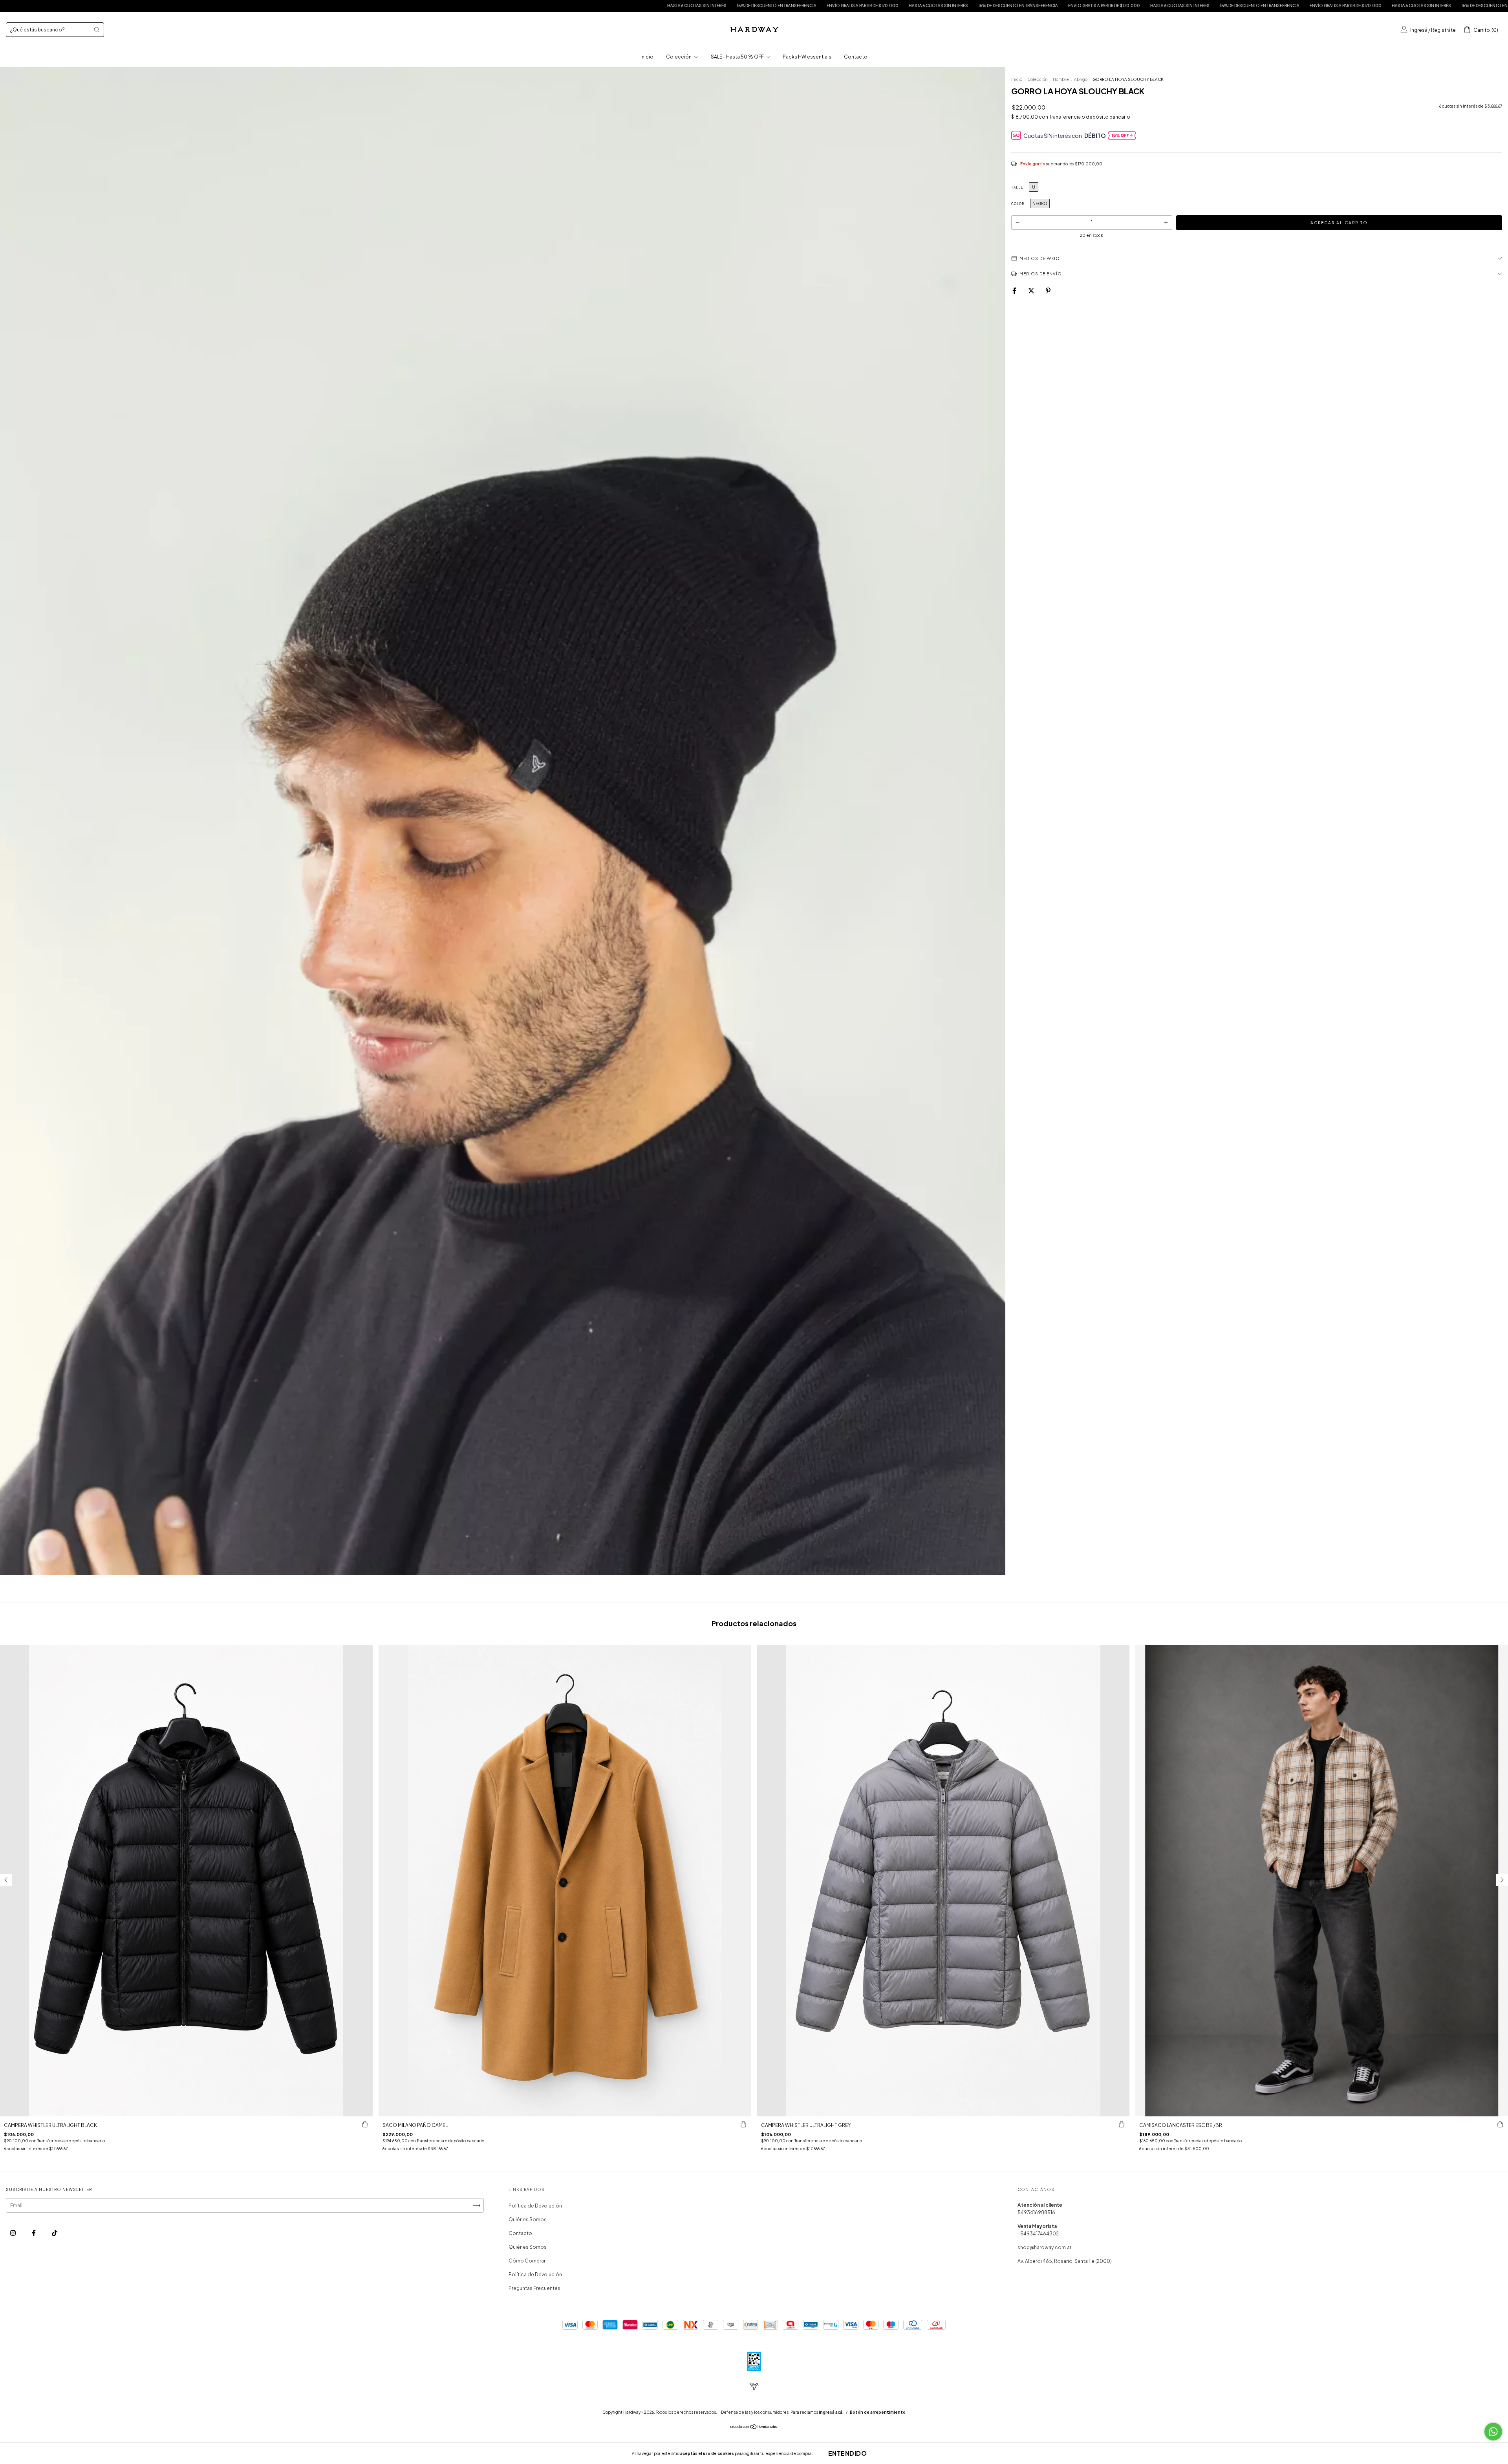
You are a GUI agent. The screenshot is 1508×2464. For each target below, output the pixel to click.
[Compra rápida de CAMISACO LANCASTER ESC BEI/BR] (1500, 2124)
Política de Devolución (535, 2206)
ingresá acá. (831, 2412)
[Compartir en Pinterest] (1048, 291)
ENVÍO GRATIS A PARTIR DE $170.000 (298, 5)
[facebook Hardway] (34, 2233)
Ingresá (1419, 30)
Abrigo (1081, 79)
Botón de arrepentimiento (878, 2412)
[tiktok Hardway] (55, 2233)
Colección (679, 57)
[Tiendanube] (754, 2428)
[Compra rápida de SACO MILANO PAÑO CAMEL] (743, 2124)
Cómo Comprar (527, 2261)
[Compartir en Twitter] (1032, 291)
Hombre (1061, 79)
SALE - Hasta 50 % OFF (738, 57)
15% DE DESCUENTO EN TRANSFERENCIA (212, 5)
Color (1018, 204)
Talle (1017, 187)
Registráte (1443, 30)
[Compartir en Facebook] (1015, 291)
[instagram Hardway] (13, 2233)
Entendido (848, 2453)
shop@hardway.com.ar (1044, 2247)
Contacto (856, 57)
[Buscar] (97, 29)
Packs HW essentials (807, 57)
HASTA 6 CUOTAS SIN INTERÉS (132, 5)
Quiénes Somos (528, 2219)
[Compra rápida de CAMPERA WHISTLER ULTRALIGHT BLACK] (365, 2124)
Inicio (647, 57)
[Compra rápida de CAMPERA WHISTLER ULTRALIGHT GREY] (1122, 2124)
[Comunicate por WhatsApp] (1493, 2432)
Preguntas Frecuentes (534, 2288)
